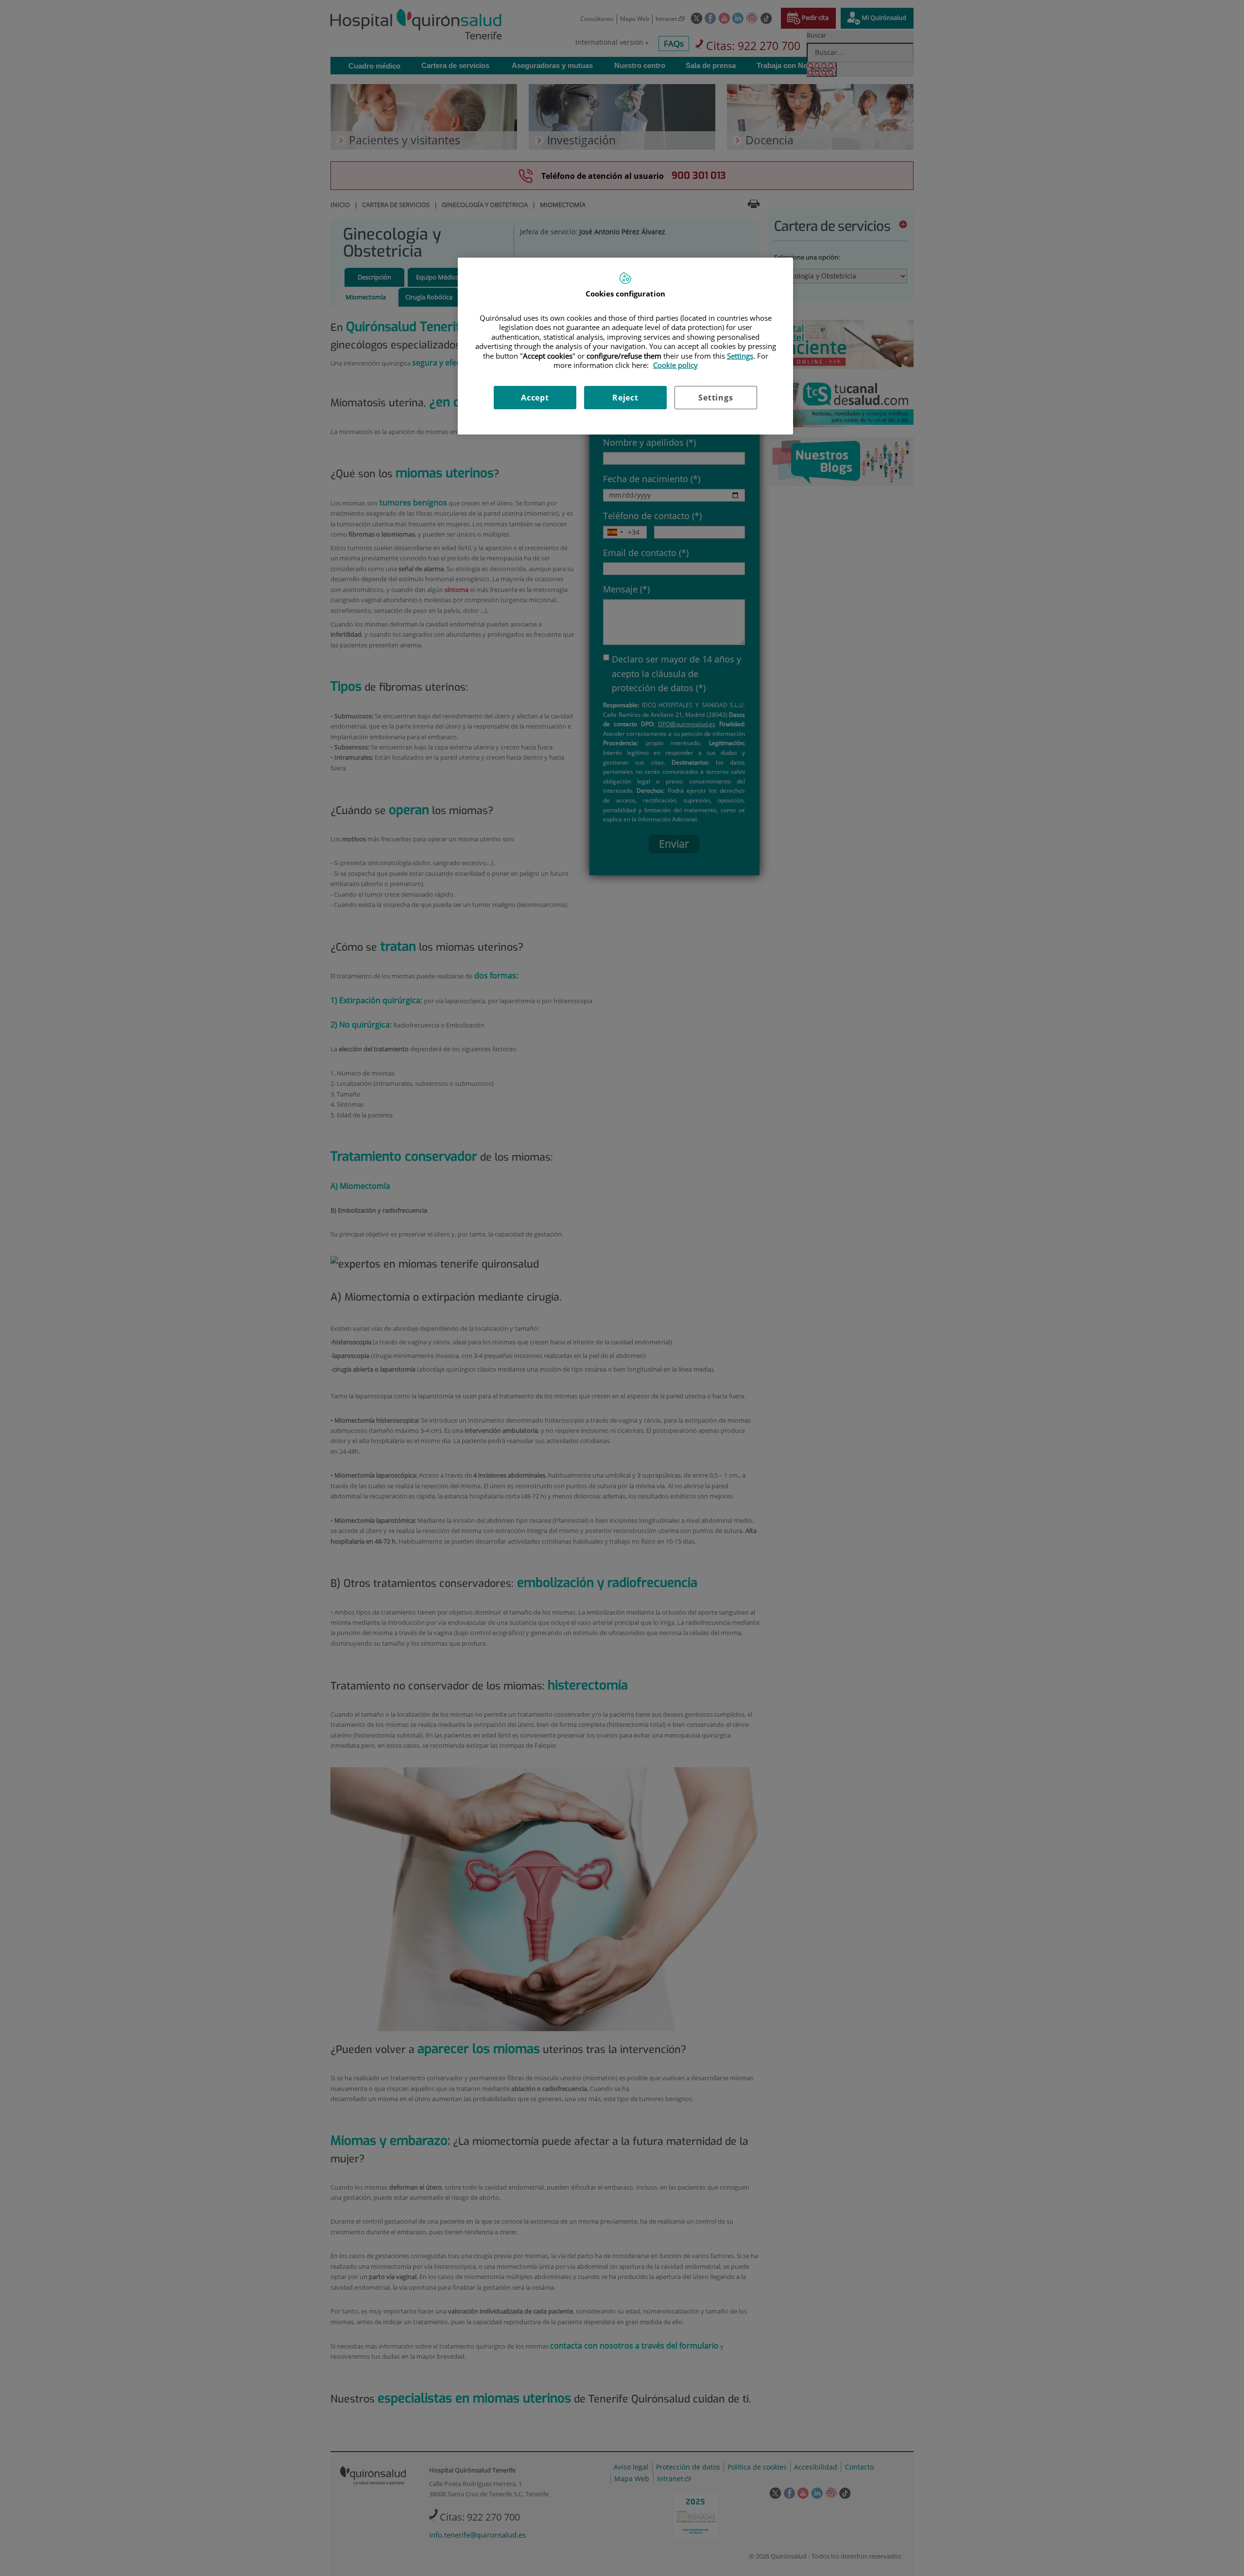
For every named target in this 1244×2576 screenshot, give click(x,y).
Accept (535, 398)
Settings (716, 398)
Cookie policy (675, 365)
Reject (625, 398)
